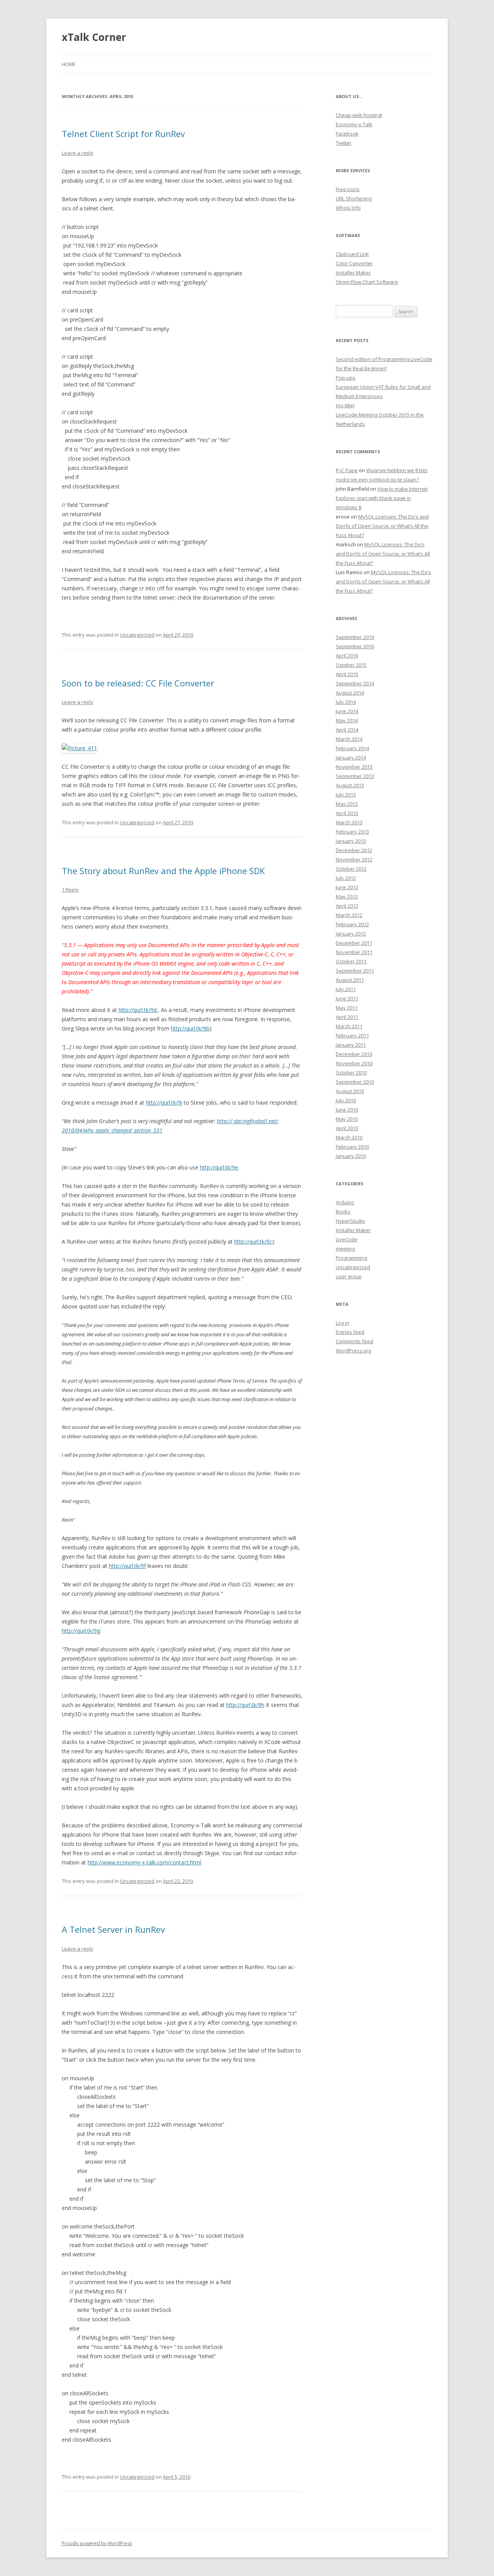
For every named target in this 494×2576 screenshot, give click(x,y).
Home (69, 64)
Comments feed (354, 1341)
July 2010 (346, 1100)
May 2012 (347, 897)
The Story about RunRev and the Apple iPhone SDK (163, 871)
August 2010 (350, 1091)
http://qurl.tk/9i (164, 1102)
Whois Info (348, 208)
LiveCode (347, 1239)
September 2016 (355, 646)
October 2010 (351, 1073)
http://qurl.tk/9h (245, 1705)
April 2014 (347, 730)
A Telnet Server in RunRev (113, 1929)
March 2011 (349, 1026)
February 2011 (352, 1035)
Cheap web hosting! (359, 115)
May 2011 (347, 1008)
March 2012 (349, 915)
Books (343, 1212)
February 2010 (352, 1147)
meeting (345, 1249)
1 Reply (70, 890)
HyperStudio (350, 1221)
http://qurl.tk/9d (138, 1010)
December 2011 (354, 943)
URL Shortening (354, 198)
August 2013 (350, 785)
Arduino (345, 1202)
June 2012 (347, 887)
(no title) (345, 405)
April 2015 (347, 674)
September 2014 (355, 683)
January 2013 (351, 841)
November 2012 (354, 859)
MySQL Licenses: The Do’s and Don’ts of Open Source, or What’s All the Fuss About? (382, 526)
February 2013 (352, 832)
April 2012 (347, 906)
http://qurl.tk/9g (81, 1631)
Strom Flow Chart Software (367, 282)
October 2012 (351, 869)
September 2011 (355, 971)
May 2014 (347, 720)
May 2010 (347, 1119)
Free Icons (348, 189)
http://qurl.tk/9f (127, 1566)
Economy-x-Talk (354, 124)
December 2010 (354, 1054)
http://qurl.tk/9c (253, 1241)
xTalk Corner (94, 37)
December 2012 (354, 850)
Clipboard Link (352, 254)
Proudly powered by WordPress (97, 2543)
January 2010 (351, 1156)
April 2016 (347, 656)
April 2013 (347, 813)
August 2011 (350, 980)
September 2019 (355, 637)
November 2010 (354, 1063)
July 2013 (346, 795)
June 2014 (347, 711)
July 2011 (346, 989)
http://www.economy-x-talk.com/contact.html (144, 1862)
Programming (351, 1258)
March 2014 (349, 739)
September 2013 (355, 776)
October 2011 (351, 961)
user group (349, 1276)
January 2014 (351, 758)
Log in (343, 1323)
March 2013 (349, 822)
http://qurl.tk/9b (190, 1028)
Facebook (347, 134)
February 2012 (352, 924)
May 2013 (347, 804)
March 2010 (349, 1137)
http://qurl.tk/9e (219, 1167)
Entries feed (350, 1332)
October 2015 (351, 665)
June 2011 (347, 998)
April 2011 (347, 1017)
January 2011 (351, 1045)
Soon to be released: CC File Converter (138, 683)
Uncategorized (137, 635)
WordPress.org (353, 1351)
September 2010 (355, 1082)
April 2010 (347, 1128)
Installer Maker (353, 273)
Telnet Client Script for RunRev (123, 134)
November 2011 (354, 952)
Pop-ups (346, 378)
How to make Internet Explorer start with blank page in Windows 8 (382, 498)
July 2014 (346, 702)
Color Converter (354, 263)
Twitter (344, 143)
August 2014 (350, 693)
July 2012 (346, 878)
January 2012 (351, 934)
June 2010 (347, 1110)
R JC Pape (347, 470)
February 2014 (352, 748)
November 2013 (354, 767)
